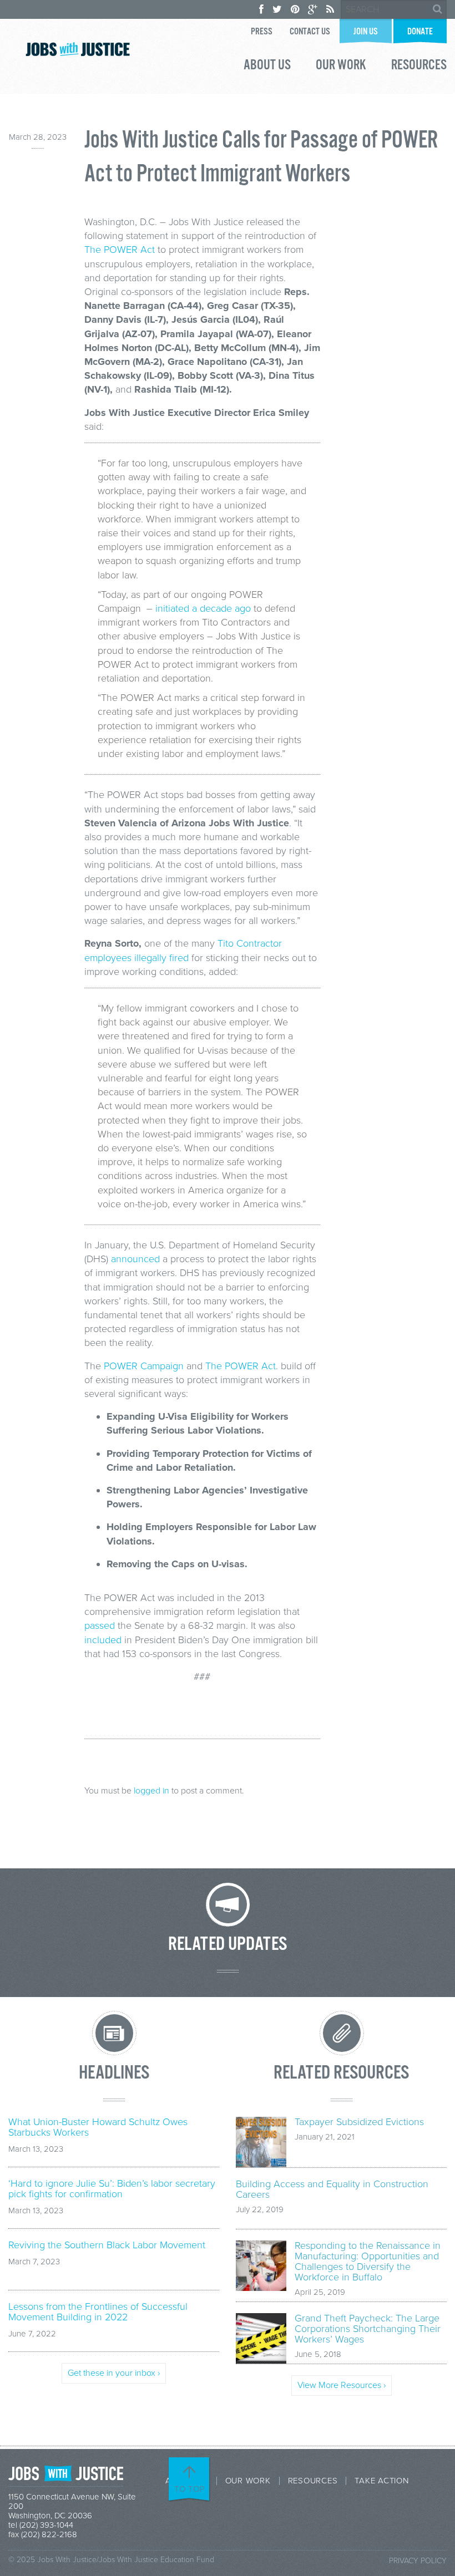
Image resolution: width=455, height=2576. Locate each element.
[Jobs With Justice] (78, 49)
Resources (419, 67)
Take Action (381, 2481)
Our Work (341, 67)
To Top (190, 2489)
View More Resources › (342, 2385)
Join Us (366, 32)
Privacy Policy (418, 2561)
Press (262, 32)
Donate (420, 32)
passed (100, 1625)
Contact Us (310, 32)
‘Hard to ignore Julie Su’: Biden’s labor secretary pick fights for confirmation (112, 2189)
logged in (151, 1791)
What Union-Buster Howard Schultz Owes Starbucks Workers (98, 2127)
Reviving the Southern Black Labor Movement (107, 2245)
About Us (267, 67)
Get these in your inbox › (114, 2373)
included (103, 1640)
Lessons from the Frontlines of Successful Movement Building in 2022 (98, 2312)
